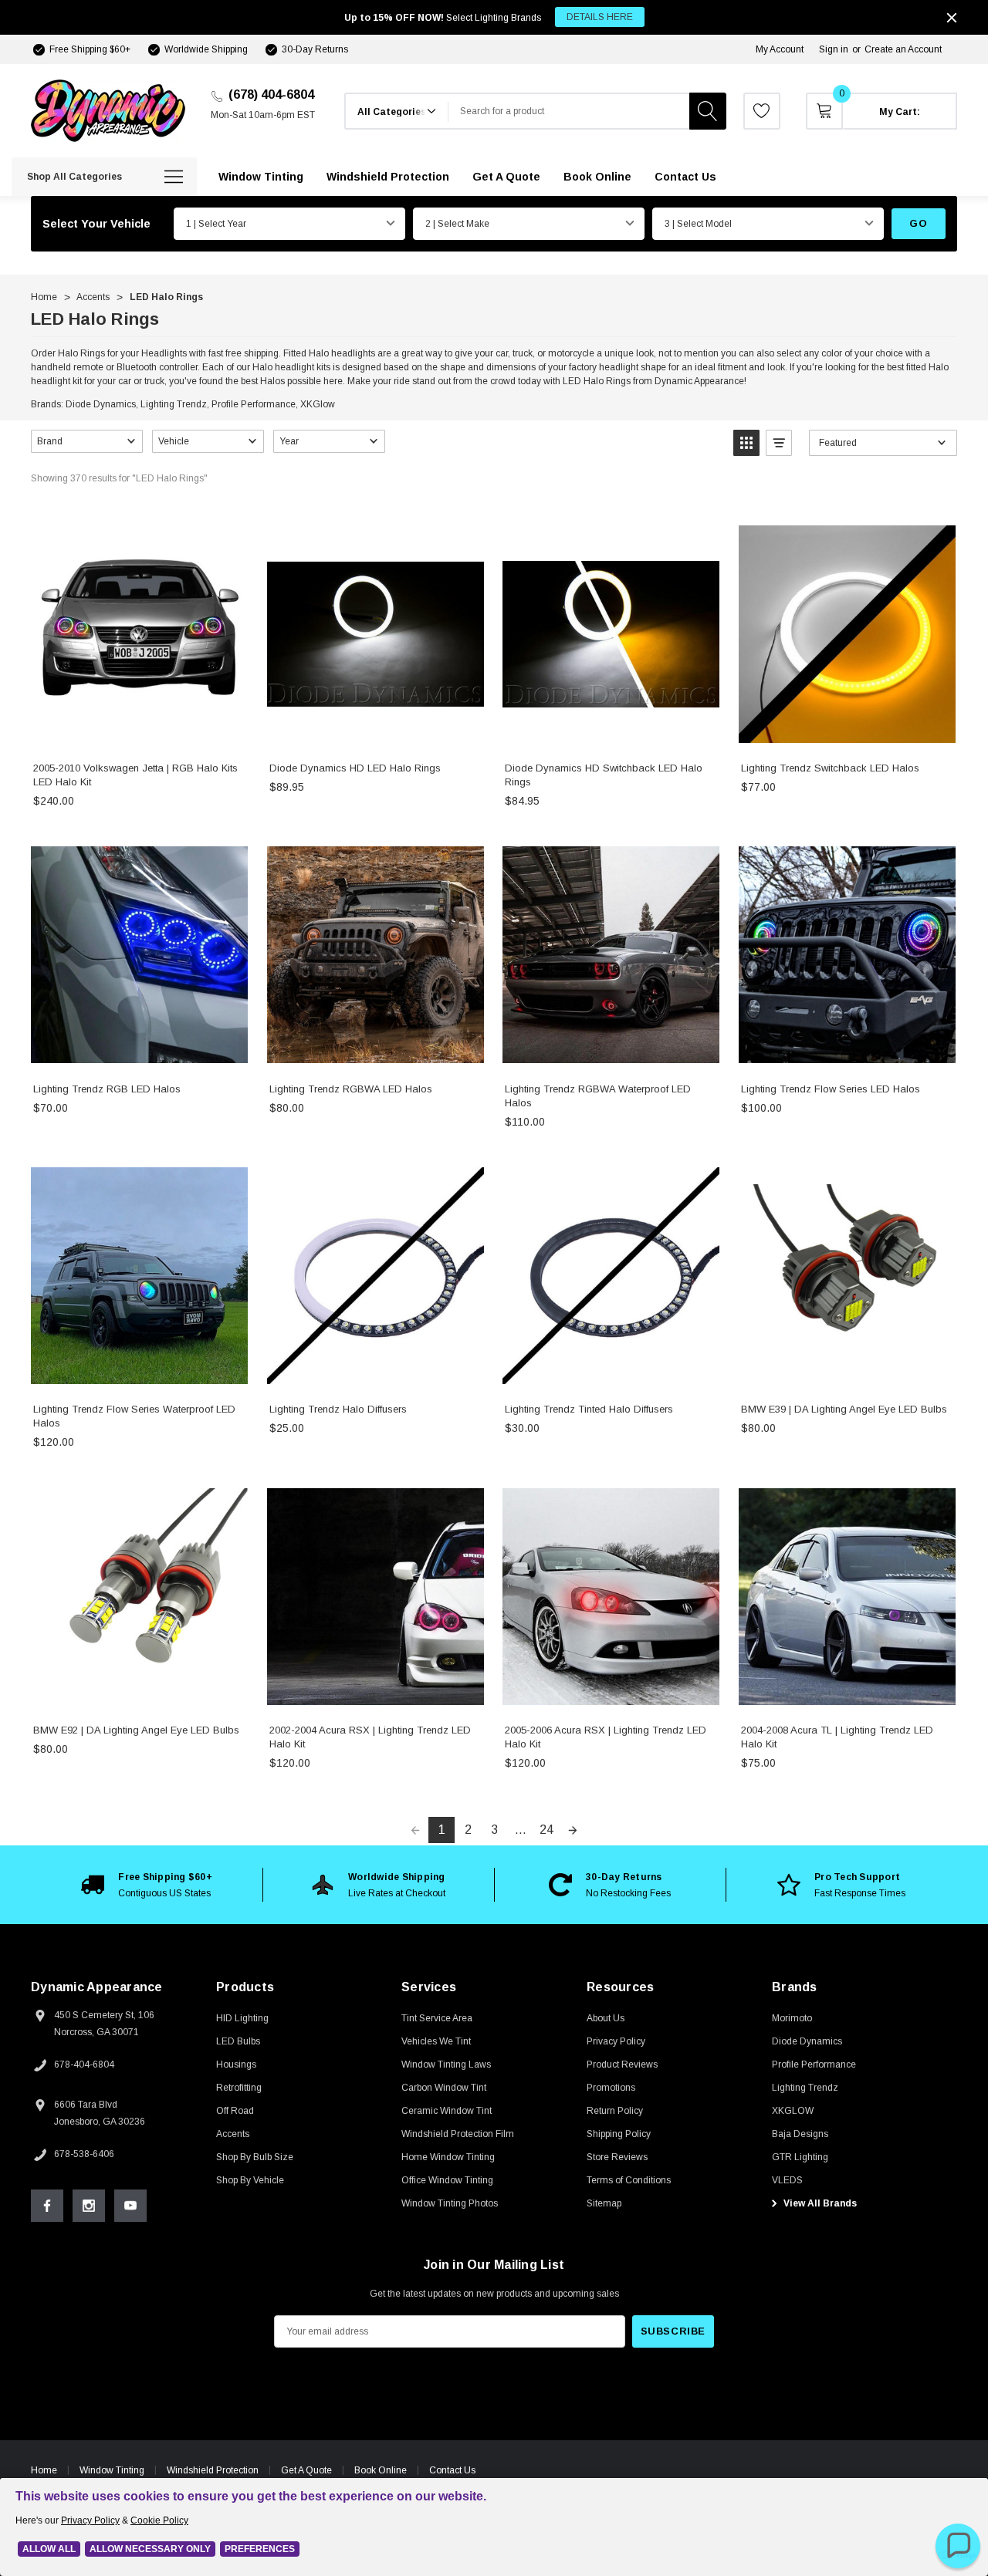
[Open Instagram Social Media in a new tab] (89, 2206)
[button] (87, 441)
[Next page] (573, 1830)
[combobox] (569, 111)
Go (918, 223)
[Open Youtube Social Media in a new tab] (130, 2206)
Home (44, 2470)
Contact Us (452, 2470)
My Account (780, 49)
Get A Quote (306, 2470)
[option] (147, 1885)
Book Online (381, 2470)
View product (139, 733)
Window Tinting (112, 2470)
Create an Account (903, 49)
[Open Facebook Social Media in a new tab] (47, 2206)
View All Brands (819, 2203)
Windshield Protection (213, 2470)
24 (546, 1830)
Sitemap (604, 2203)
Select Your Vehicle (96, 224)
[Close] (952, 18)
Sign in (834, 49)
